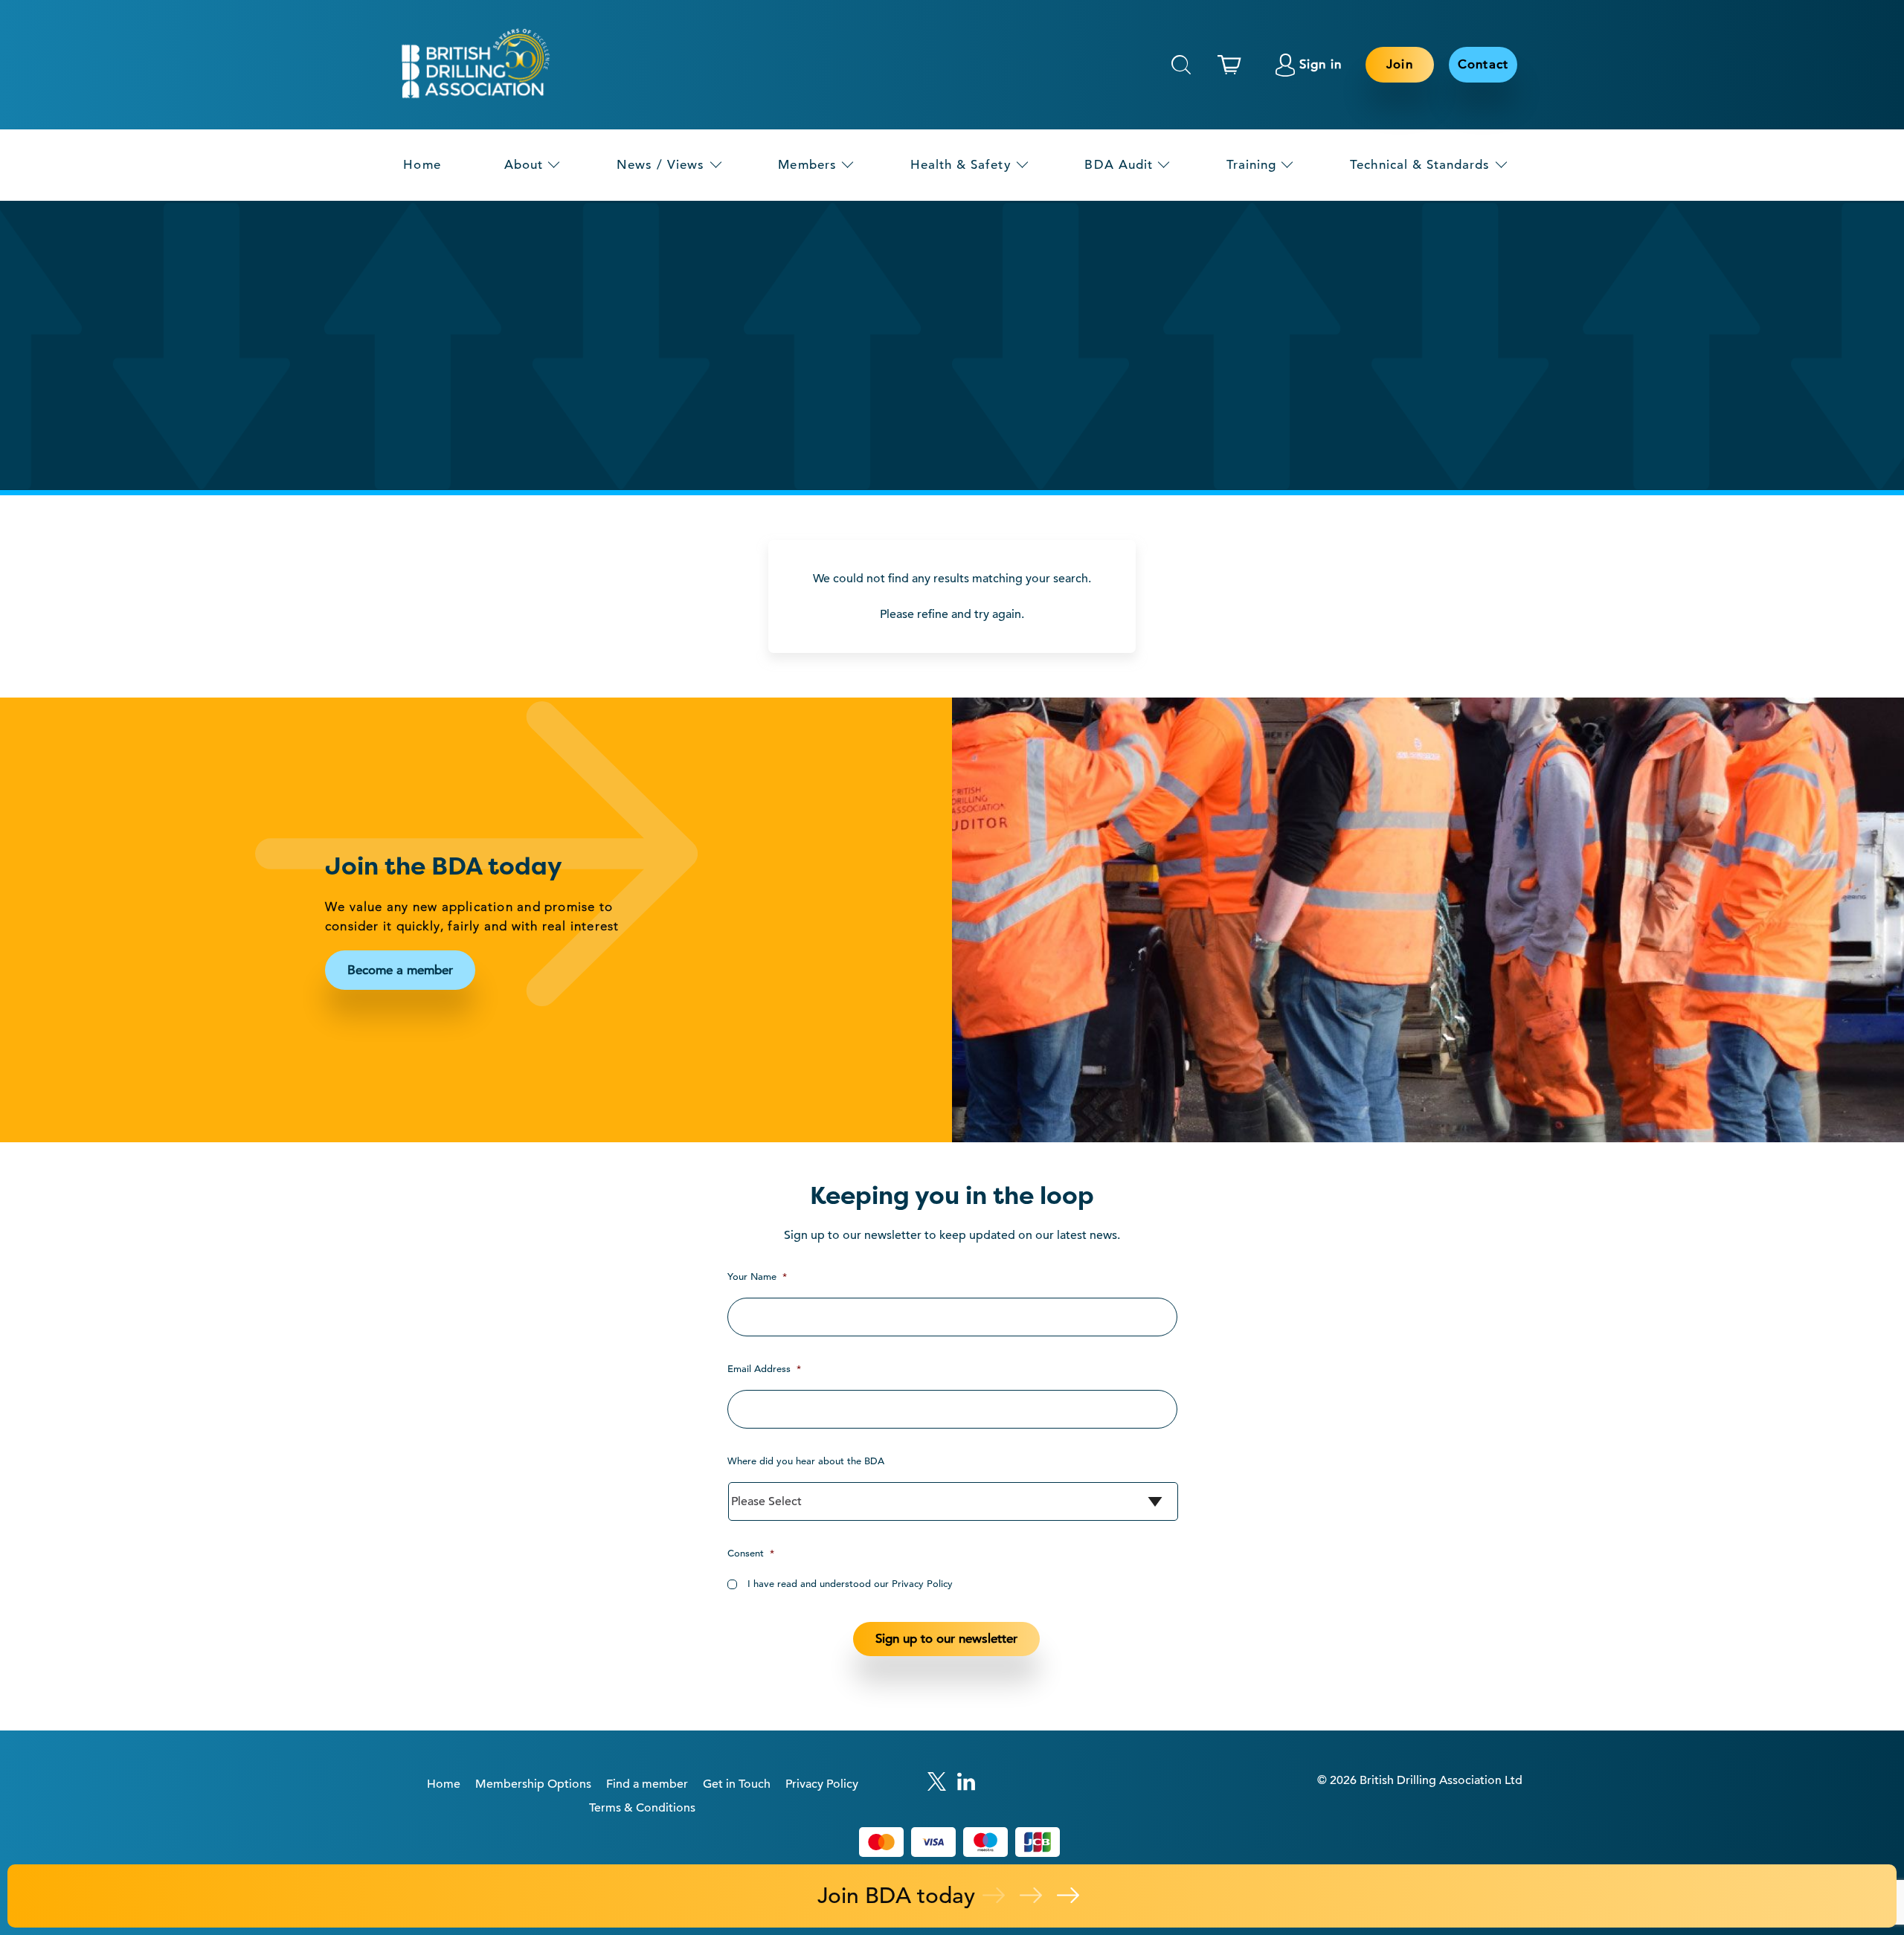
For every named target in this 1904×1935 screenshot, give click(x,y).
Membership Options (533, 1784)
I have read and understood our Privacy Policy (850, 1584)
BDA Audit (1119, 165)
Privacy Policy (822, 1784)
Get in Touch (737, 1784)
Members (807, 165)
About (524, 165)
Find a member (647, 1784)
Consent (751, 1553)
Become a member (400, 970)
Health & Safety (961, 165)
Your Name (757, 1276)
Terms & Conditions (642, 1808)
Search (1181, 65)
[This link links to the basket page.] (1233, 65)
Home (422, 165)
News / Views (661, 165)
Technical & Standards (1420, 165)
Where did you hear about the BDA (806, 1461)
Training (1251, 165)
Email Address (764, 1369)
